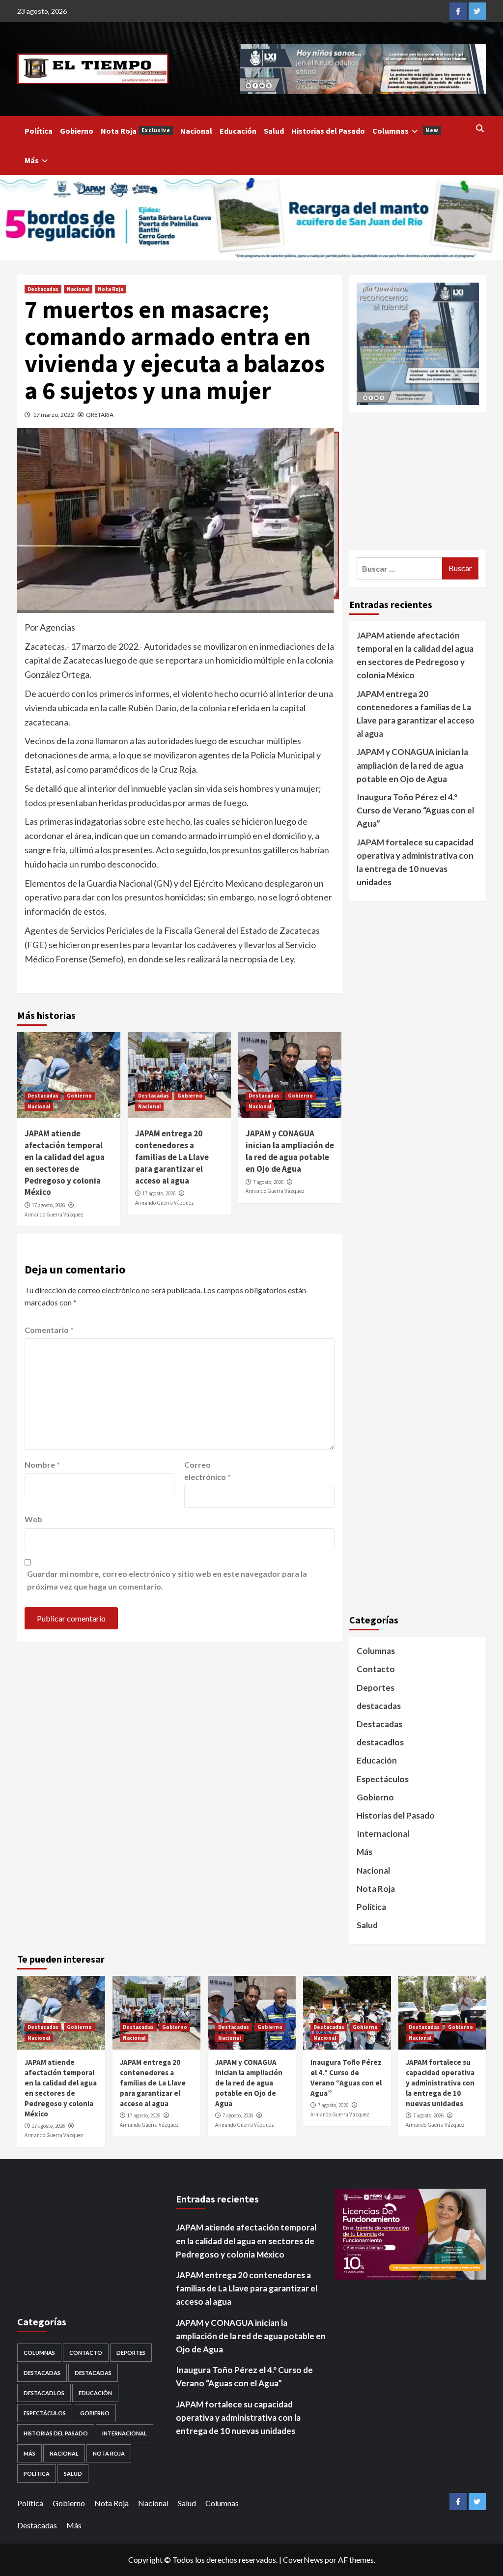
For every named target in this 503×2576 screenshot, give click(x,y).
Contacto (376, 1669)
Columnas (405, 131)
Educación (238, 131)
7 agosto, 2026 (268, 1182)
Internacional (383, 1834)
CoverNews (303, 2560)
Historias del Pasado (328, 131)
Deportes (376, 1688)
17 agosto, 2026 (48, 1205)
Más (32, 160)
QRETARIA (100, 415)
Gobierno (77, 131)
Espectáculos (383, 1779)
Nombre (42, 1464)
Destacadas (43, 289)
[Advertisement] (418, 481)
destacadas (379, 1706)
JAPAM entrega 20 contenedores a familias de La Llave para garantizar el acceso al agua (172, 1157)
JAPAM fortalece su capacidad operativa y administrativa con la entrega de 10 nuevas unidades (415, 862)
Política (39, 131)
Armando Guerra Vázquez (54, 1215)
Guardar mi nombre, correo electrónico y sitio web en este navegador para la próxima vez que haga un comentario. (167, 1580)
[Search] (480, 128)
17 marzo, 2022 (54, 415)
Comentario (49, 1330)
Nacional (196, 131)
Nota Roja (136, 131)
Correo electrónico (208, 1471)
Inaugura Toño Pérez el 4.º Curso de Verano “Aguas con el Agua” (415, 810)
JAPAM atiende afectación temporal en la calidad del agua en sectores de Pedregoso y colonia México (65, 1163)
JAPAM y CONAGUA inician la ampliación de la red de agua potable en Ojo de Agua (290, 1151)
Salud (274, 131)
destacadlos (380, 1742)
